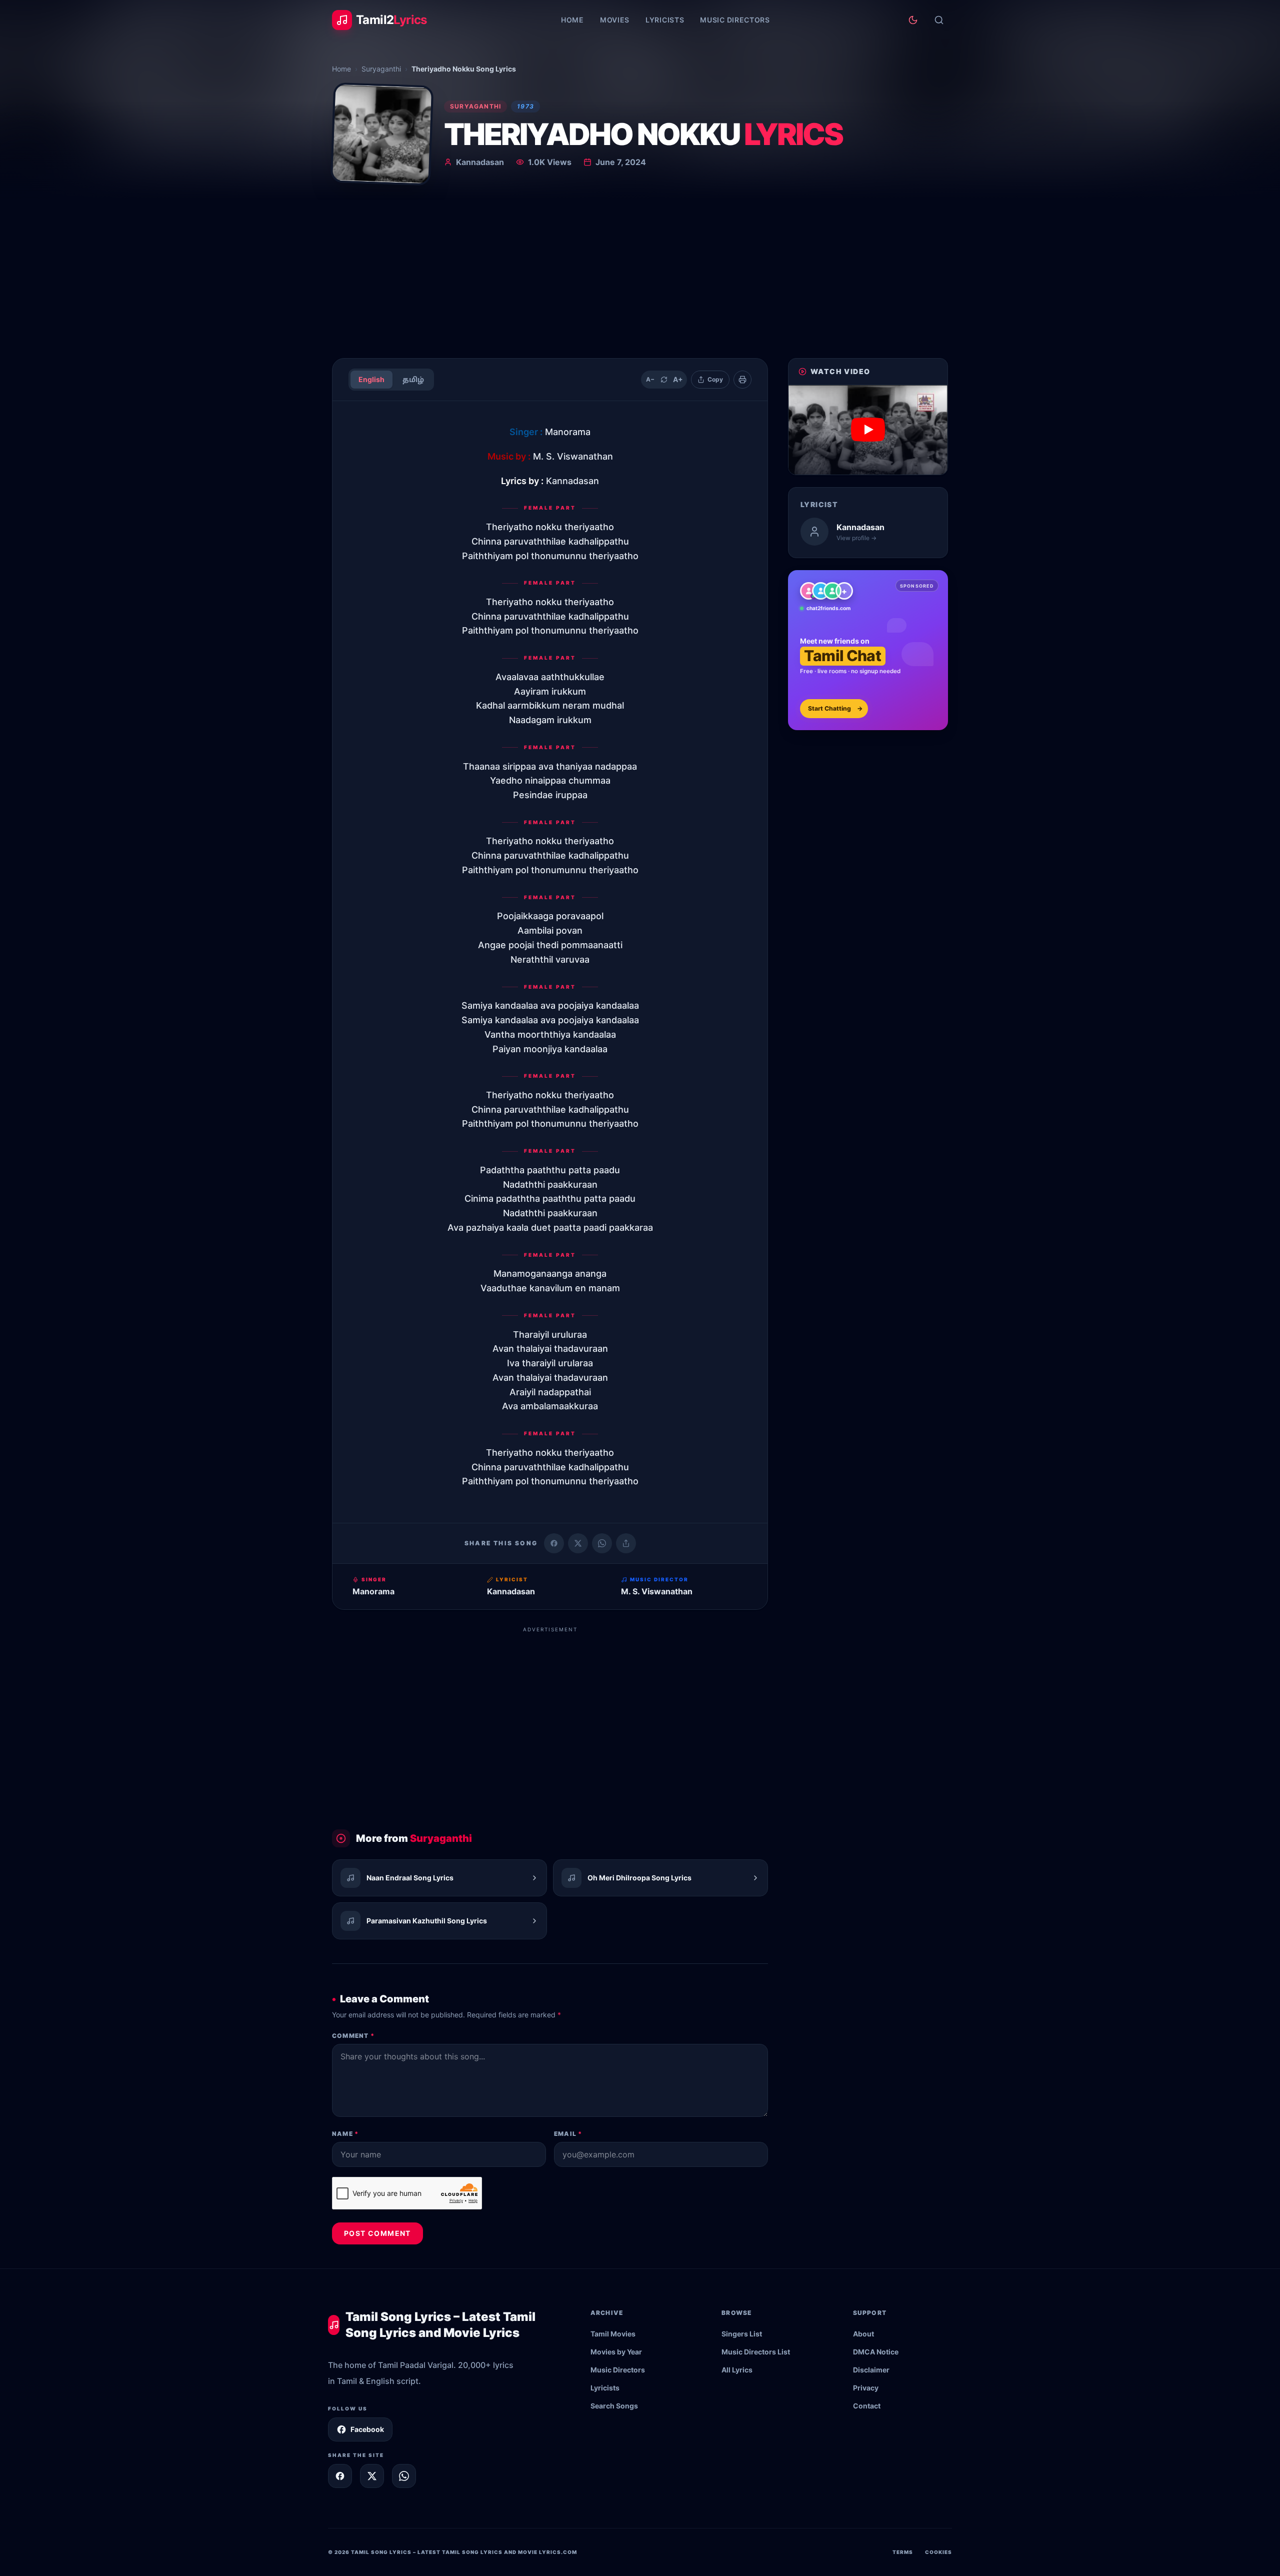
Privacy (866, 2388)
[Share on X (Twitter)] (578, 1543)
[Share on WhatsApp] (602, 1543)
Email (568, 2134)
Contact (867, 2406)
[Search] (939, 20)
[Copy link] (626, 1543)
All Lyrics (737, 2370)
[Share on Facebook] (554, 1543)
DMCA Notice (876, 2352)
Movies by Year (616, 2352)
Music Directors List (756, 2352)
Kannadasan (480, 162)
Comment (353, 2036)
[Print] (742, 380)
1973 (525, 106)
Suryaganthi (381, 69)
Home (572, 20)
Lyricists (665, 20)
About (863, 2334)
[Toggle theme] (913, 20)
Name (345, 2134)
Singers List (742, 2334)
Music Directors (735, 20)
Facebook (367, 2429)
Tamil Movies (613, 2334)
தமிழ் (413, 379)
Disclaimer (871, 2370)
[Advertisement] (640, 275)
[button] (868, 430)
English (371, 379)
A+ (678, 379)
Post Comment (377, 2233)
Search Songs (614, 2406)
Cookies (938, 2552)
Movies (615, 20)
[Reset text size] (664, 380)
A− (650, 379)
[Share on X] (372, 2476)
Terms (903, 2552)
